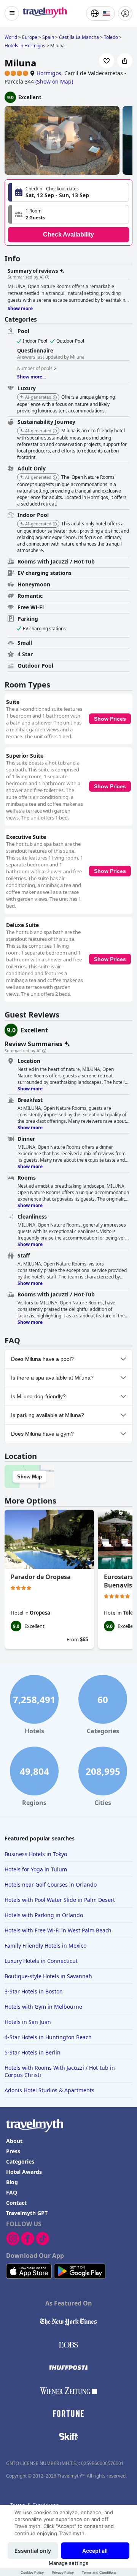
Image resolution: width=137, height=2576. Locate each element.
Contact (16, 2203)
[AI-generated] (55, 398)
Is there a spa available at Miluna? (52, 1378)
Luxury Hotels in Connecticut (41, 1961)
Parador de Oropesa (41, 1577)
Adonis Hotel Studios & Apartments (49, 2090)
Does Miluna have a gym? (42, 1434)
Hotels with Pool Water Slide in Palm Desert (60, 1900)
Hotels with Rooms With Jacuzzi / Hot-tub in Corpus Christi (60, 2071)
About (14, 2141)
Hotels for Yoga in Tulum (36, 1869)
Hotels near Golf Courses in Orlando (51, 1885)
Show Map (29, 1477)
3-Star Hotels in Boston (34, 1991)
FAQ (12, 2192)
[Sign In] (125, 13)
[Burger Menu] (12, 13)
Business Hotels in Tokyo (36, 1854)
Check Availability (68, 234)
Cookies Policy (32, 2572)
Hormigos (49, 73)
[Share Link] (125, 61)
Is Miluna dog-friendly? (38, 1396)
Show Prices (110, 719)
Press (13, 2151)
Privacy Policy (63, 2572)
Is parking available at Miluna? (48, 1415)
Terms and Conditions (99, 2572)
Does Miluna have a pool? (42, 1359)
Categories (20, 2161)
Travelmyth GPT (27, 2213)
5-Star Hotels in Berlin (33, 2052)
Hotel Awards (24, 2172)
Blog (12, 2182)
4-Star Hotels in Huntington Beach (48, 2037)
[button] (68, 214)
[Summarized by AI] (47, 277)
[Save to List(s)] (107, 61)
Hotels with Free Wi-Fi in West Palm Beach (58, 1930)
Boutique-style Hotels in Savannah (48, 1976)
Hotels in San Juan (28, 2022)
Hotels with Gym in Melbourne (43, 2007)
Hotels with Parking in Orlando (44, 1915)
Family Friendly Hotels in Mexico (45, 1946)
